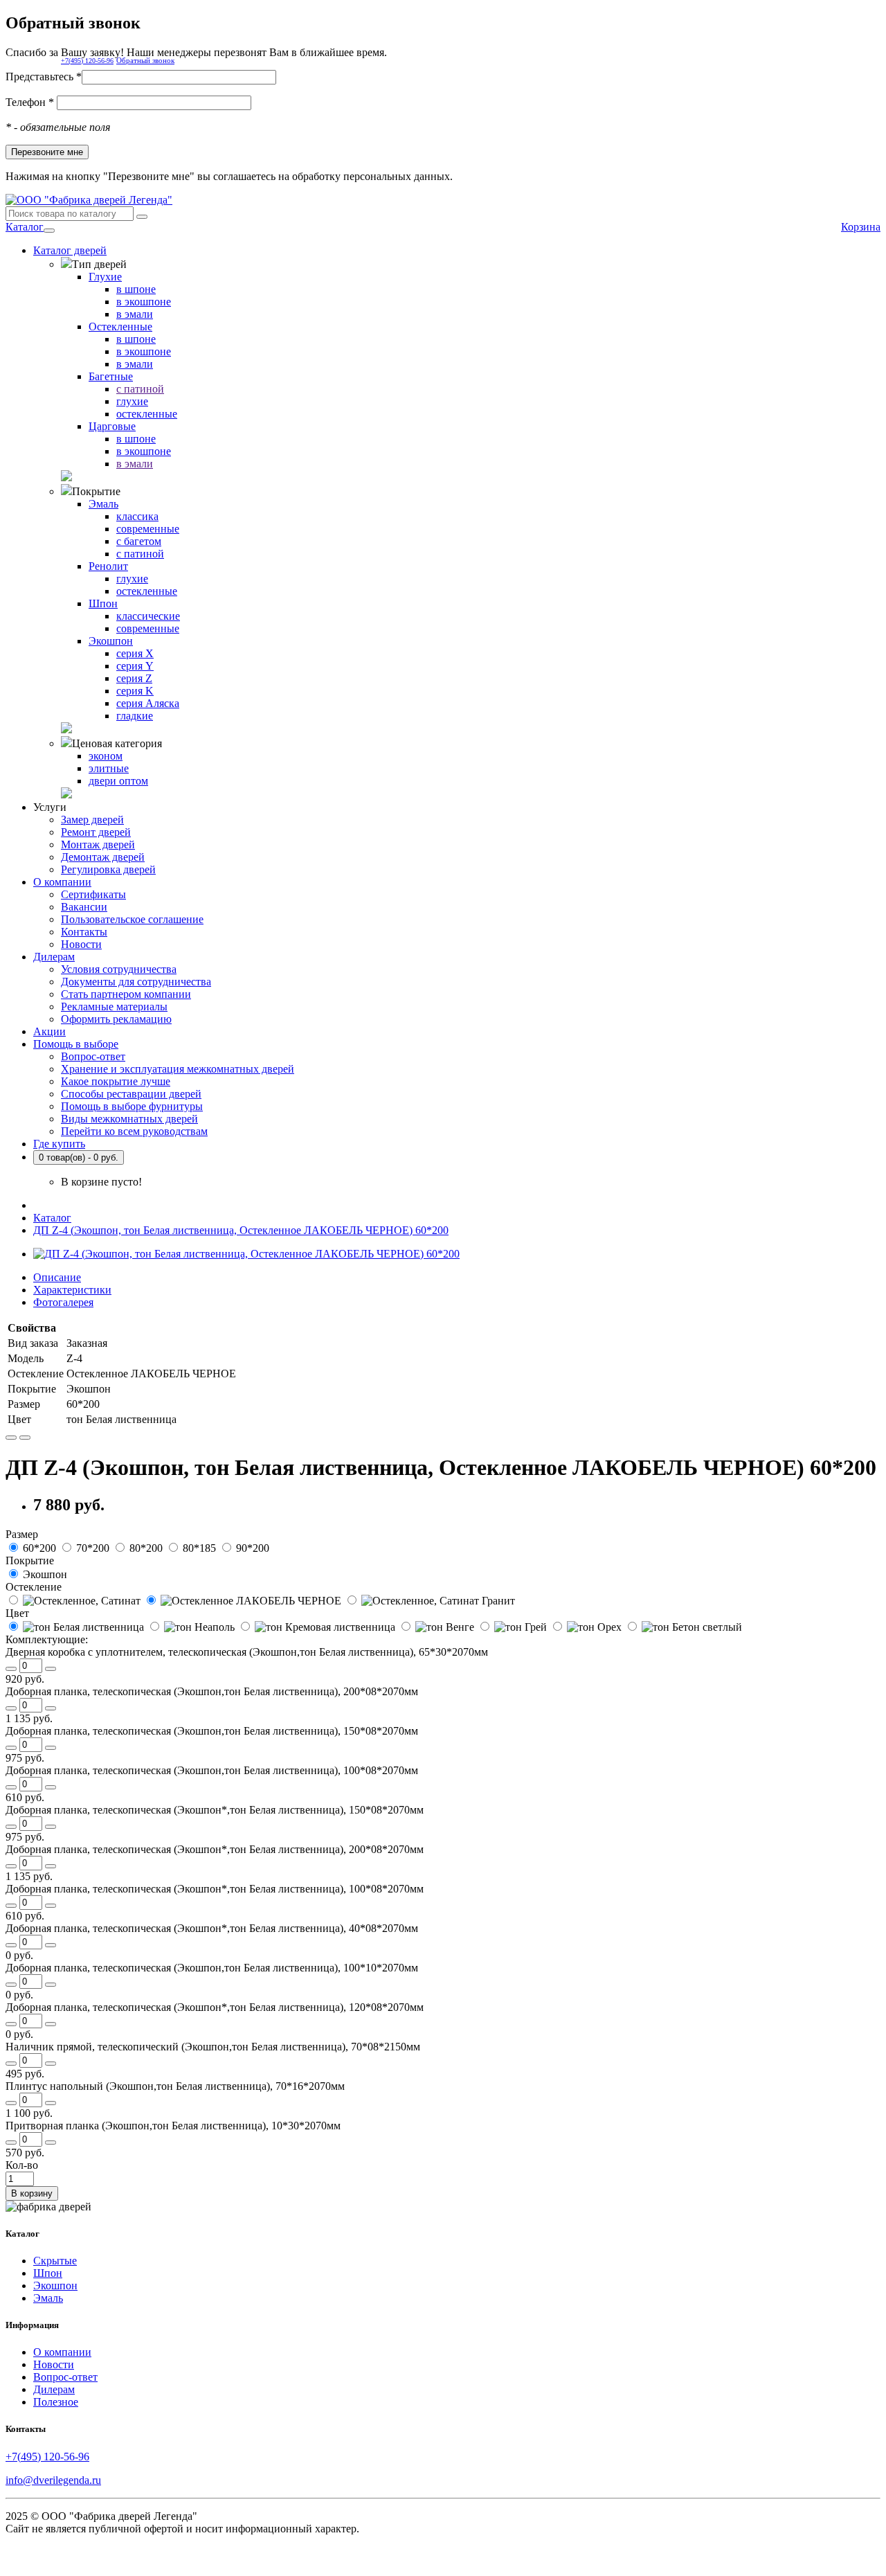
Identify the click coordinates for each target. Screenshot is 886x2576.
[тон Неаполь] (192, 1627)
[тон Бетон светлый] (683, 1627)
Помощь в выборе (76, 1044)
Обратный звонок (145, 60)
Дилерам (54, 957)
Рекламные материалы (114, 1007)
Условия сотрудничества (119, 969)
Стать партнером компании (126, 994)
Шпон (48, 2273)
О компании (62, 882)
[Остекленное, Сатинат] (74, 1601)
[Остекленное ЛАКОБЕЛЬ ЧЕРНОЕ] (244, 1601)
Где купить (59, 1144)
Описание (57, 1277)
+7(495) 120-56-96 (87, 61)
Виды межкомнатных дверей (129, 1119)
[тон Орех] (587, 1627)
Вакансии (84, 907)
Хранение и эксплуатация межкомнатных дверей (178, 1069)
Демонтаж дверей (103, 857)
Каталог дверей (70, 250)
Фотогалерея (63, 1302)
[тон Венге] (437, 1627)
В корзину (32, 2193)
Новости (81, 944)
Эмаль (48, 2298)
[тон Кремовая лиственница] (318, 1627)
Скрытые (55, 2261)
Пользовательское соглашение (132, 919)
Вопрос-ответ (93, 1056)
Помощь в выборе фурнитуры (132, 1106)
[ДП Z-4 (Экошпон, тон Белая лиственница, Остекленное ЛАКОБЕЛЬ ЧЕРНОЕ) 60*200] (246, 1254)
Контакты (84, 932)
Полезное (56, 2402)
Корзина (861, 227)
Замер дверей (92, 820)
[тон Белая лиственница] (76, 1627)
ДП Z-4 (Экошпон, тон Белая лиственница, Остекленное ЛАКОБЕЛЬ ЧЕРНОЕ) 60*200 (241, 1230)
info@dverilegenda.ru (53, 2480)
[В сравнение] (25, 1438)
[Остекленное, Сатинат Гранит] (430, 1601)
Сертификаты (93, 894)
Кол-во (22, 2165)
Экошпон (55, 2286)
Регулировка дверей (108, 869)
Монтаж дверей (98, 844)
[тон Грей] (513, 1627)
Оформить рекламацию (116, 1019)
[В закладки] (11, 1438)
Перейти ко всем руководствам (134, 1131)
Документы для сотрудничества (136, 982)
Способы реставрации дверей (131, 1094)
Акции (49, 1031)
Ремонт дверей (96, 832)
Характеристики (72, 1290)
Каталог (25, 227)
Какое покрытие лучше (116, 1081)
